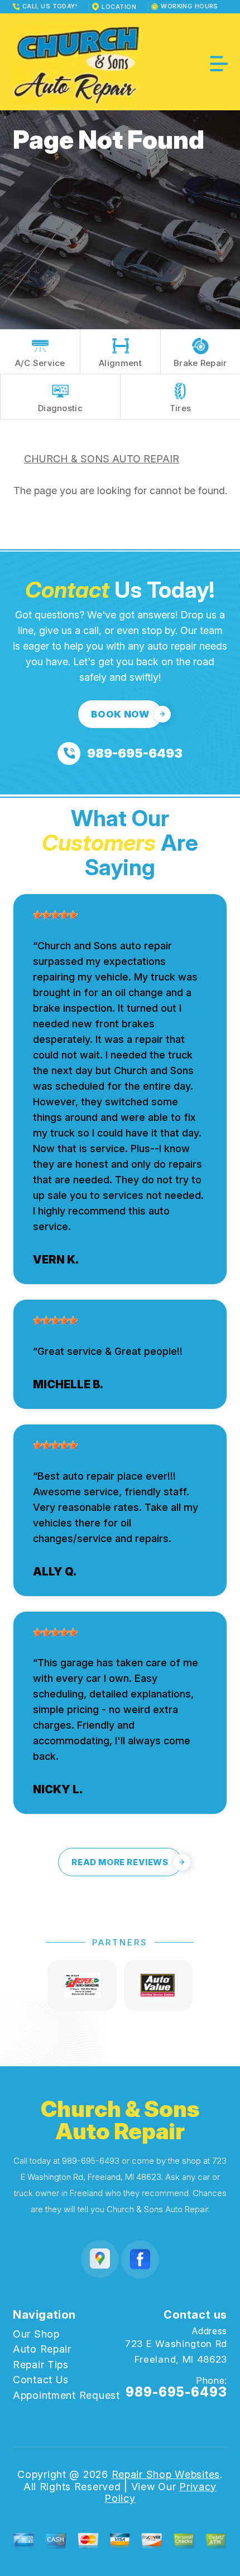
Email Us (206, 2413)
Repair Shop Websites (166, 2474)
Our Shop (36, 2334)
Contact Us (41, 2380)
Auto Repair (42, 2349)
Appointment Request (66, 2395)
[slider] (55, 915)
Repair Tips (41, 2365)
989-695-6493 (91, 2161)
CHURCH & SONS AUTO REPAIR (102, 459)
